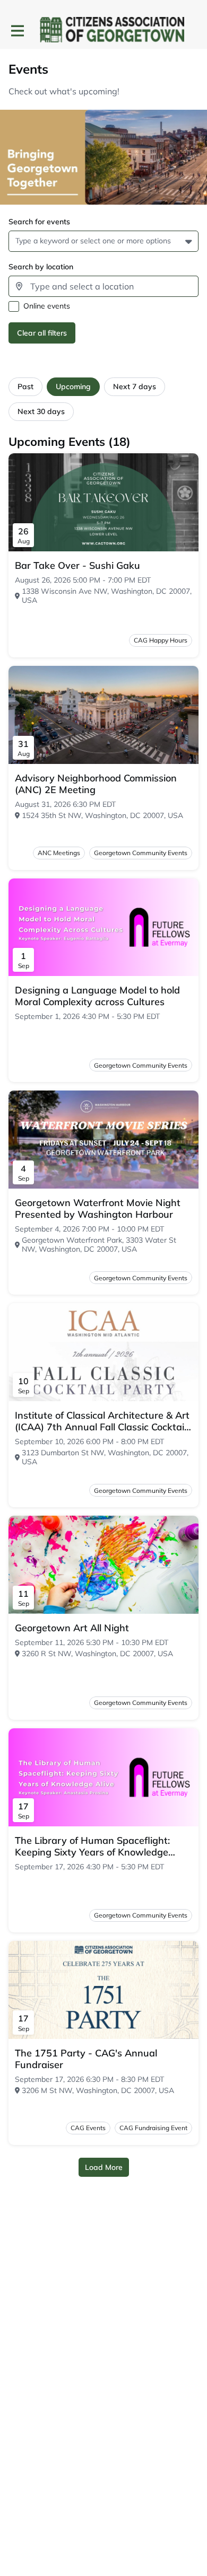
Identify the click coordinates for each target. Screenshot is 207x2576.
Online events (47, 306)
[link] (77, 566)
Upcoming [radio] (73, 386)
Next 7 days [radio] (135, 386)
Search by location (41, 267)
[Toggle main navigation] (17, 30)
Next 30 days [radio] (41, 411)
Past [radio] (25, 386)
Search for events (39, 222)
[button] (190, 241)
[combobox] (18, 241)
